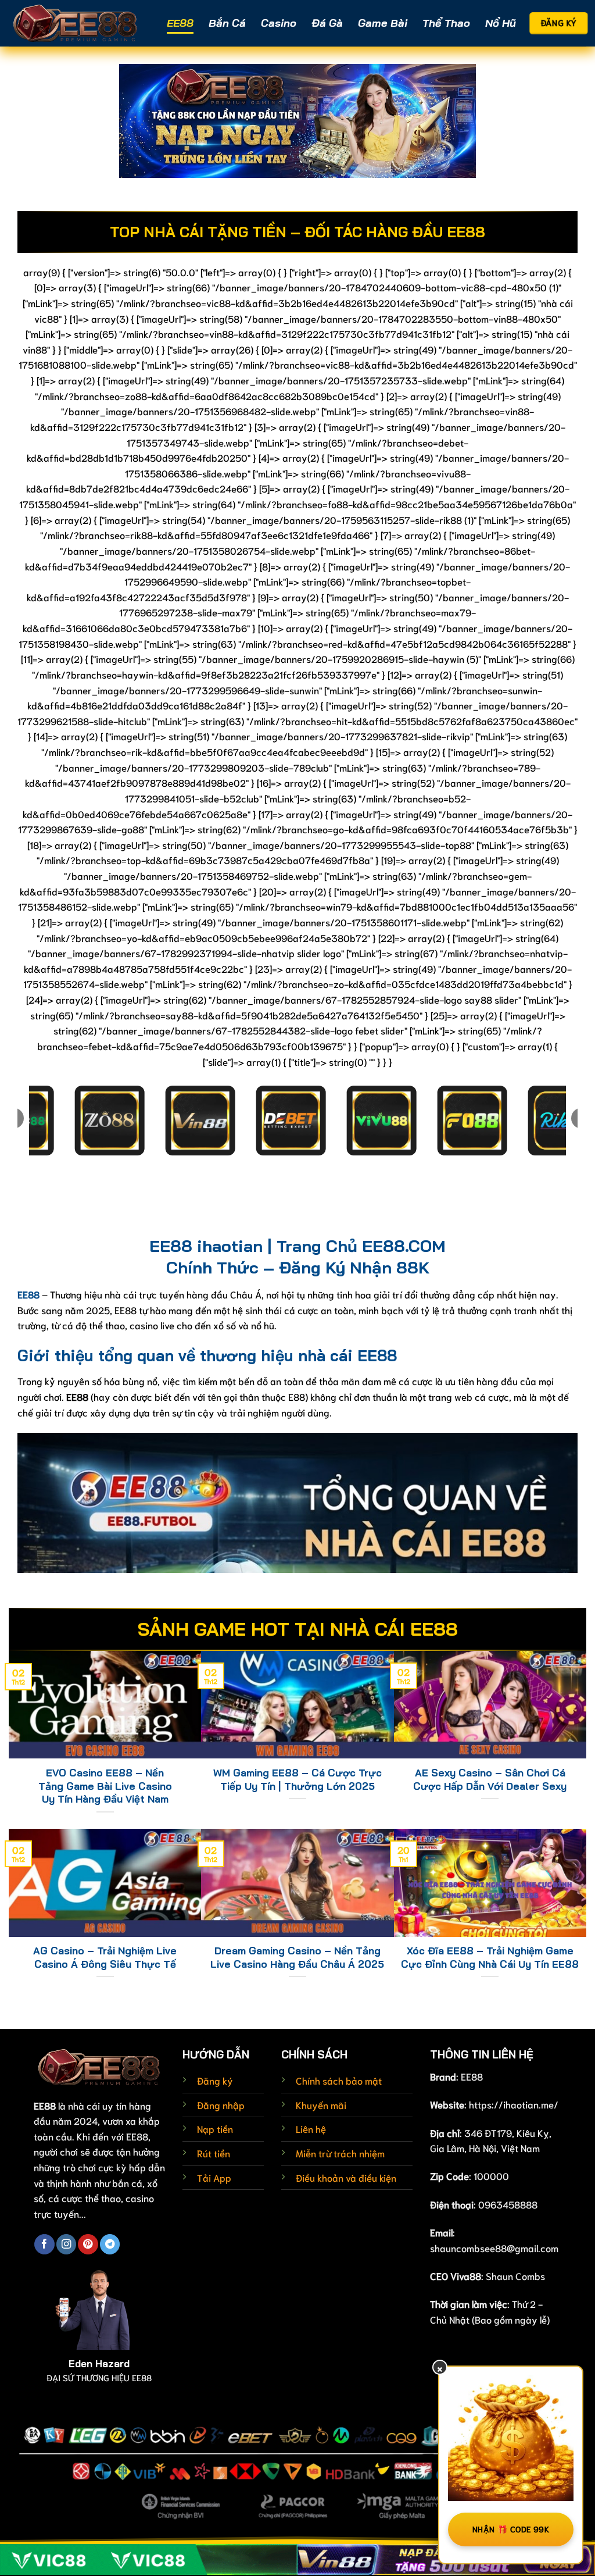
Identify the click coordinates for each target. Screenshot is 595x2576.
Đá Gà (327, 23)
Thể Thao (446, 23)
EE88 (180, 23)
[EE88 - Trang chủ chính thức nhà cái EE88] (76, 23)
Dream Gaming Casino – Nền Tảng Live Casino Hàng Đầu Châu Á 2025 (297, 1957)
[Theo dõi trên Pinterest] (88, 2244)
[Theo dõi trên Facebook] (44, 2244)
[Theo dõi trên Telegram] (110, 2244)
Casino (279, 23)
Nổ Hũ (501, 23)
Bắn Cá (227, 23)
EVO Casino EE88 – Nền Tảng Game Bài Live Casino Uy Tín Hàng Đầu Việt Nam (105, 1786)
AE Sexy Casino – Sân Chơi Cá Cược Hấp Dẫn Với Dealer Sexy (490, 1779)
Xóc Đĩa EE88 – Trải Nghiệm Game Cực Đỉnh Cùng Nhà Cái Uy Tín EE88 (490, 1957)
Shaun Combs (515, 2276)
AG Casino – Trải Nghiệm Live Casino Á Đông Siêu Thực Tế (105, 1957)
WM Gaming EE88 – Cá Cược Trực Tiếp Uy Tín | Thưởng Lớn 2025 (297, 1779)
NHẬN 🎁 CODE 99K (511, 2529)
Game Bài (383, 23)
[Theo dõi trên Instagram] (66, 2244)
